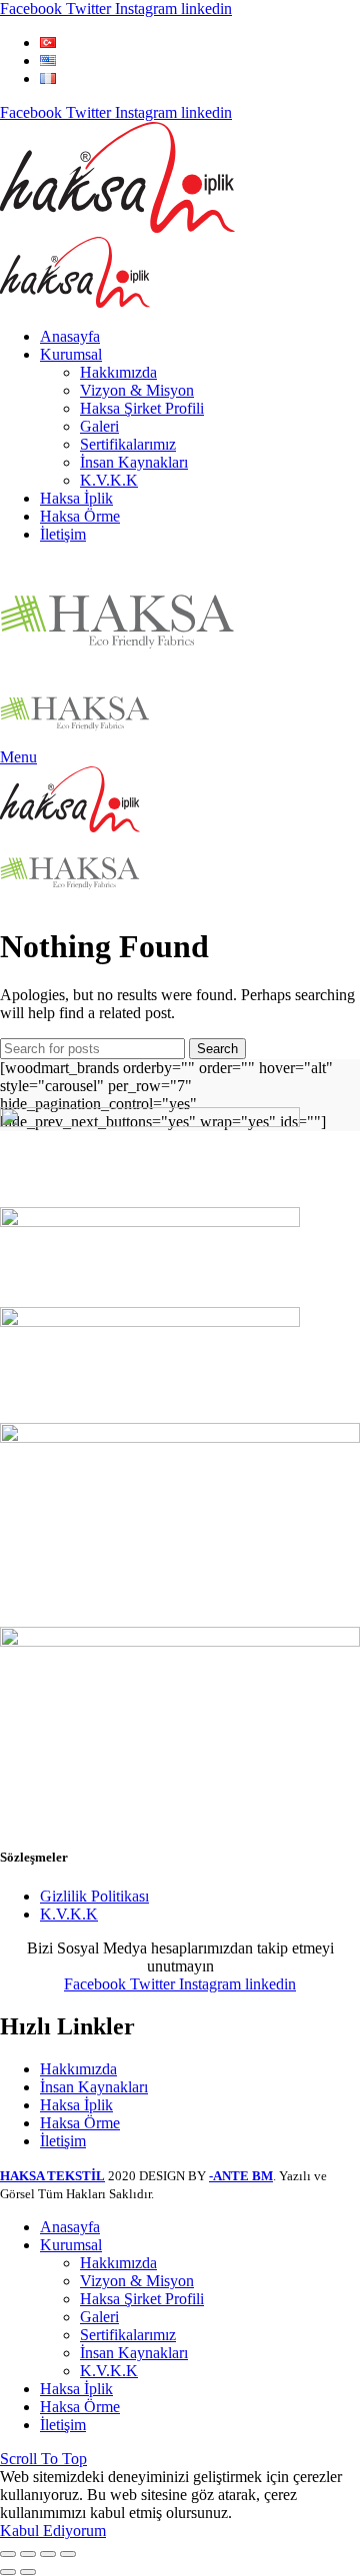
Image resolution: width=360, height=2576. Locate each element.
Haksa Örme (80, 2123)
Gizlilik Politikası (94, 1896)
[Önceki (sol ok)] (8, 2572)
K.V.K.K (69, 1914)
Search (217, 1049)
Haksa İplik (76, 2105)
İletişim (63, 2141)
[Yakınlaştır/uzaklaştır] (68, 2554)
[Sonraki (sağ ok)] (28, 2572)
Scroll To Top (43, 2459)
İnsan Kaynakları (94, 2087)
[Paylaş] (28, 2554)
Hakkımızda (78, 2069)
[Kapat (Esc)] (8, 2554)
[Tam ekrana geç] (48, 2554)
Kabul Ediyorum (53, 2531)
